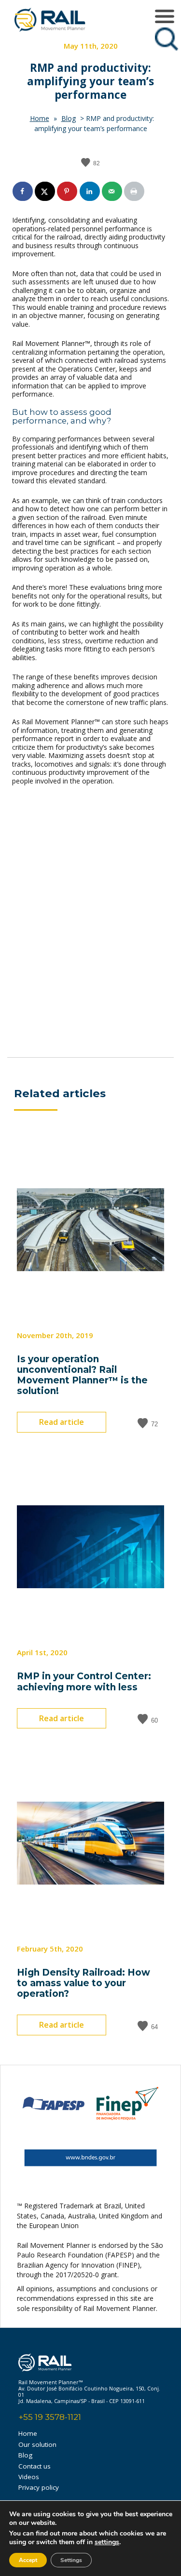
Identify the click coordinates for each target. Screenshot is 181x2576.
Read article (62, 1422)
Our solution (37, 2444)
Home (40, 118)
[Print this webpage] (135, 191)
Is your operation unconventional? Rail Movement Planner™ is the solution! (82, 1375)
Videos (29, 2477)
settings (107, 2542)
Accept (28, 2560)
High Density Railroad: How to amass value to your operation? (84, 1983)
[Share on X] (45, 191)
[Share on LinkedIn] (90, 191)
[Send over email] (112, 191)
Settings (71, 2560)
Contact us (35, 2466)
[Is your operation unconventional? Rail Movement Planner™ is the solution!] (90, 1318)
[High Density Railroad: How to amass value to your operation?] (90, 1932)
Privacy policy (39, 2487)
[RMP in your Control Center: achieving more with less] (90, 1635)
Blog (69, 118)
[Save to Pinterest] (68, 191)
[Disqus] (90, 925)
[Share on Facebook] (23, 191)
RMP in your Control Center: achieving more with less (84, 1681)
